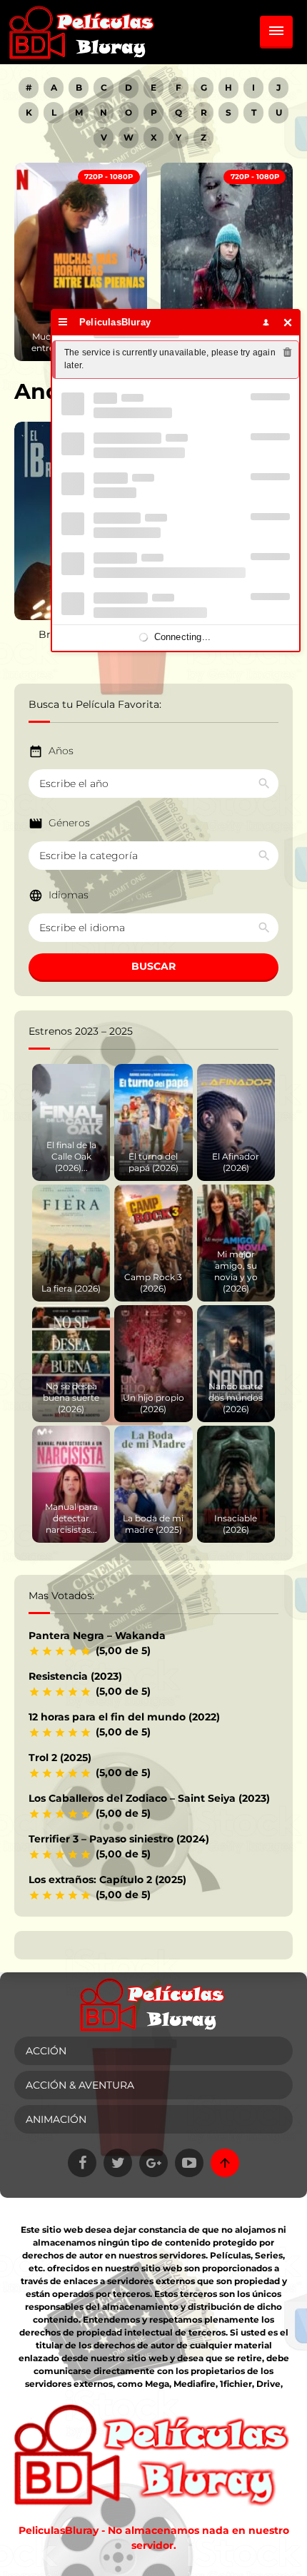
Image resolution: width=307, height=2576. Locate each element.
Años (61, 751)
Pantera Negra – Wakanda (97, 1636)
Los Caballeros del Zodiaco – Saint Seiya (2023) (149, 1798)
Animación (56, 2119)
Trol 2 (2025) (60, 1758)
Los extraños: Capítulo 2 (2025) (107, 1880)
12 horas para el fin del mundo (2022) (124, 1717)
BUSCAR (153, 966)
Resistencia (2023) (75, 1676)
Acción (46, 2051)
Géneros (69, 823)
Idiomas (69, 895)
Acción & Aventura (80, 2085)
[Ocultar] (288, 322)
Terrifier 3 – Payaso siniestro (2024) (119, 1839)
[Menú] (63, 322)
